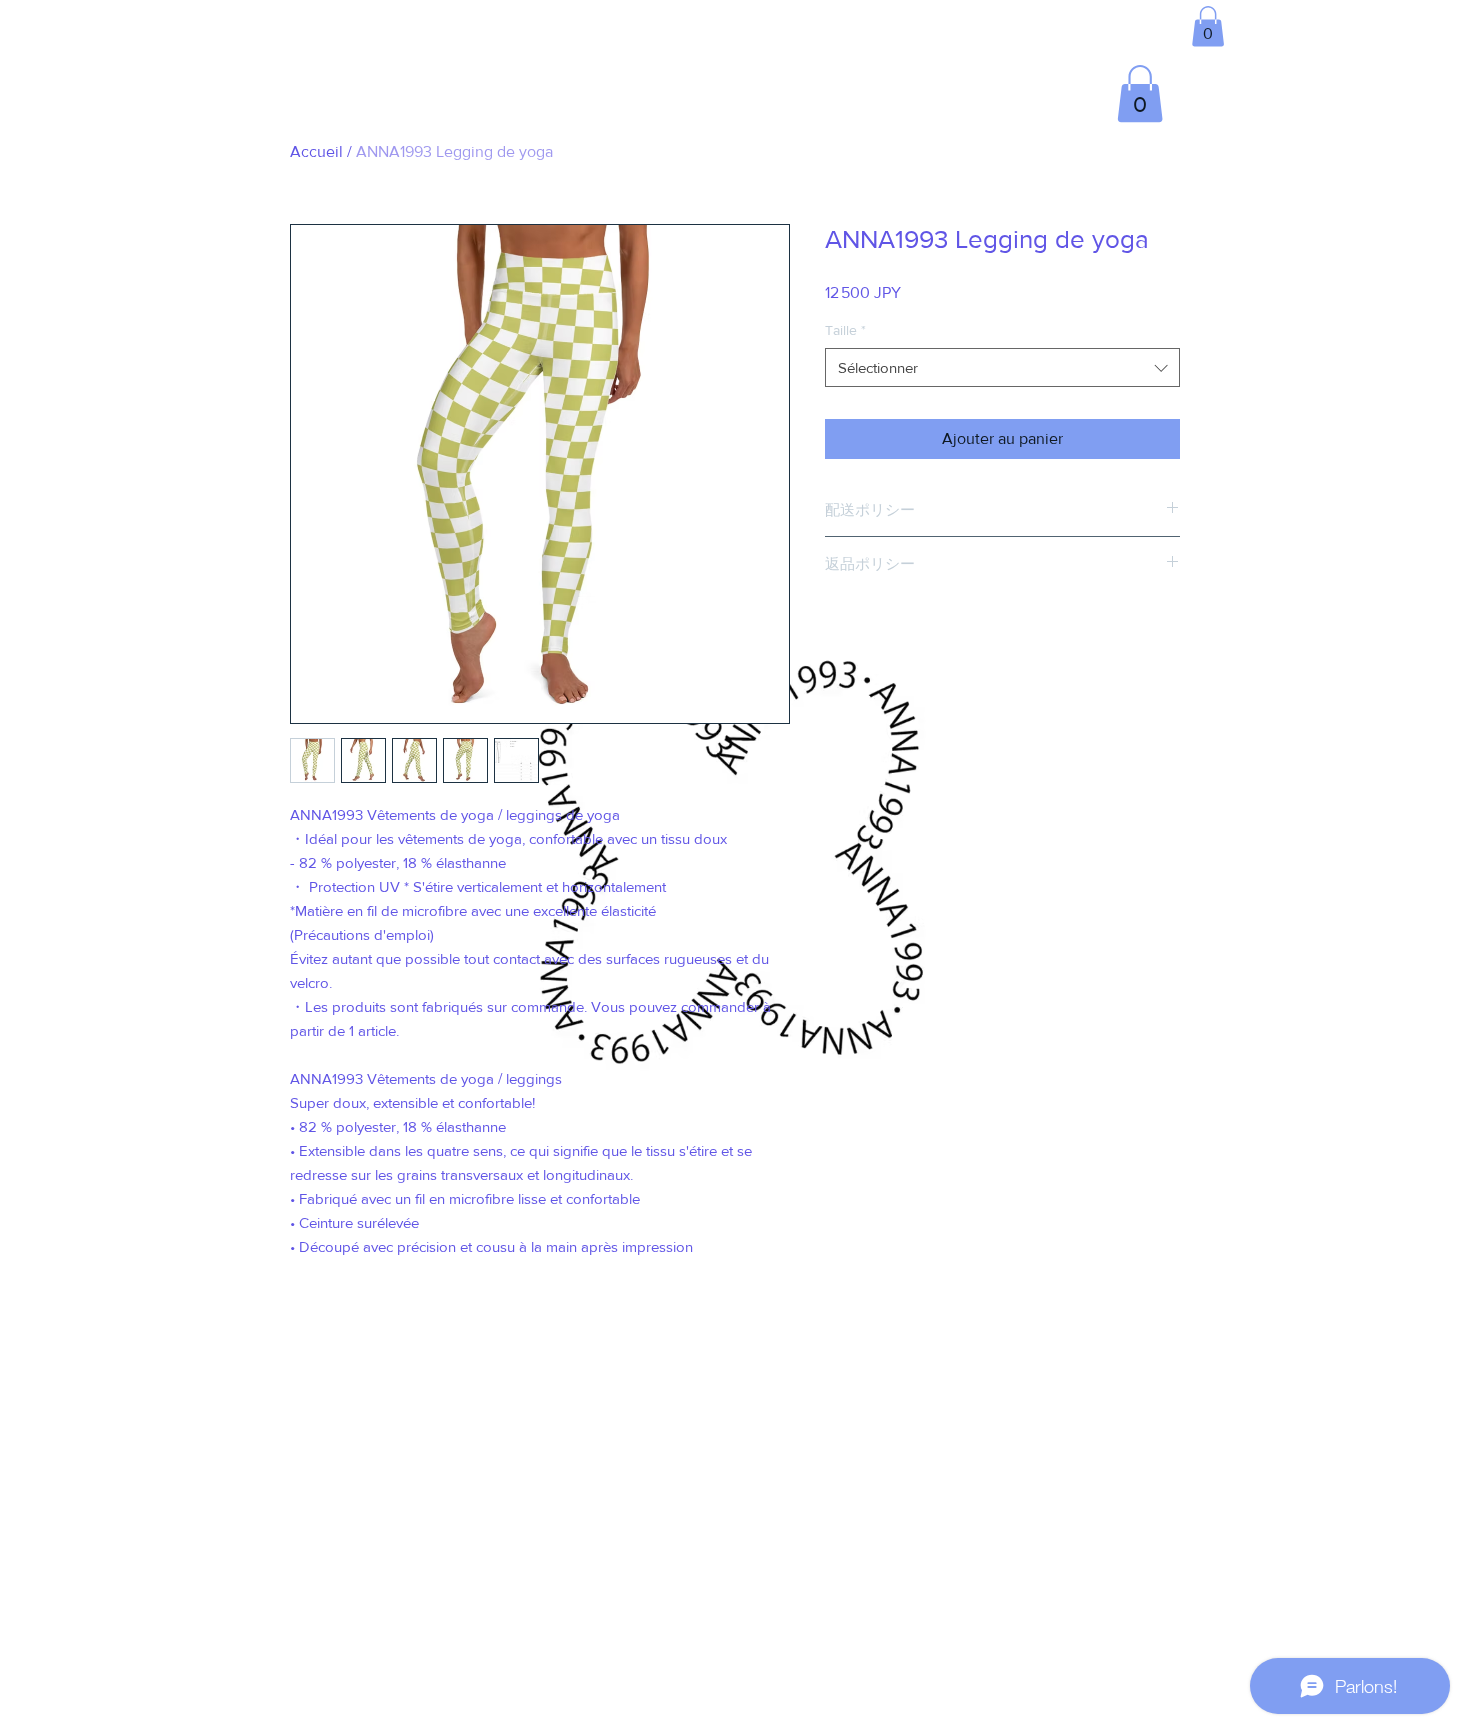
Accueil (316, 151)
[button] (1208, 26)
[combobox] (1002, 367)
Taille (845, 330)
